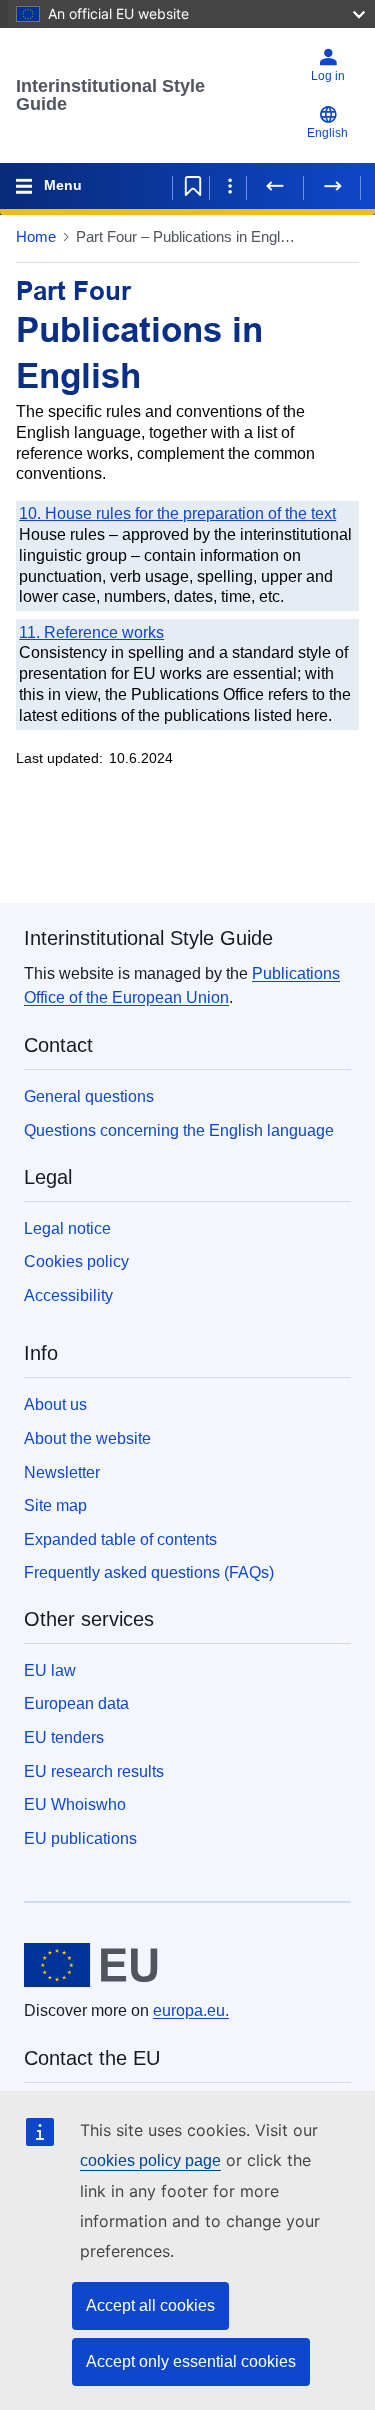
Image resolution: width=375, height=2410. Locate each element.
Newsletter (62, 1472)
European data (76, 1703)
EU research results (94, 1771)
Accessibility (68, 1295)
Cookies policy (76, 1261)
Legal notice (67, 1228)
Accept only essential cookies (191, 2361)
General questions (89, 1096)
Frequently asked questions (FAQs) (149, 1572)
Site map (55, 1505)
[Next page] (332, 186)
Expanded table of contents (120, 1539)
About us (55, 1404)
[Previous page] (275, 186)
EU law (50, 1670)
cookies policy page (150, 2160)
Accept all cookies (150, 2305)
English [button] (327, 133)
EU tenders (64, 1737)
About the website (87, 1438)
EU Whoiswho (75, 1804)
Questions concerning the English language (179, 1130)
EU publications (80, 1838)
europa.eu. (191, 2010)
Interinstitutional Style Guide (110, 95)
